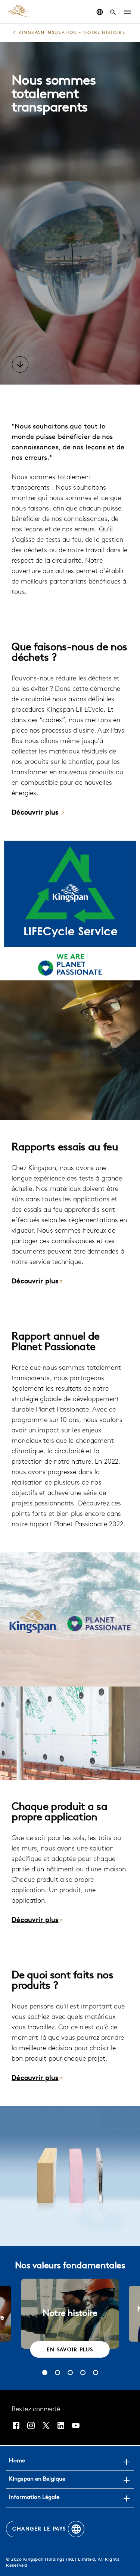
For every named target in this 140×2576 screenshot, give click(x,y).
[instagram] (31, 2425)
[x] (46, 2425)
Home (17, 2461)
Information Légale (34, 2498)
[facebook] (16, 2425)
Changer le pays (39, 2529)
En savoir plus (70, 2350)
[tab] (45, 2373)
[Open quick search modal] (113, 12)
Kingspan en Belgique (37, 2479)
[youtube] (76, 2425)
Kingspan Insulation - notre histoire (72, 33)
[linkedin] (61, 2425)
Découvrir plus (36, 813)
